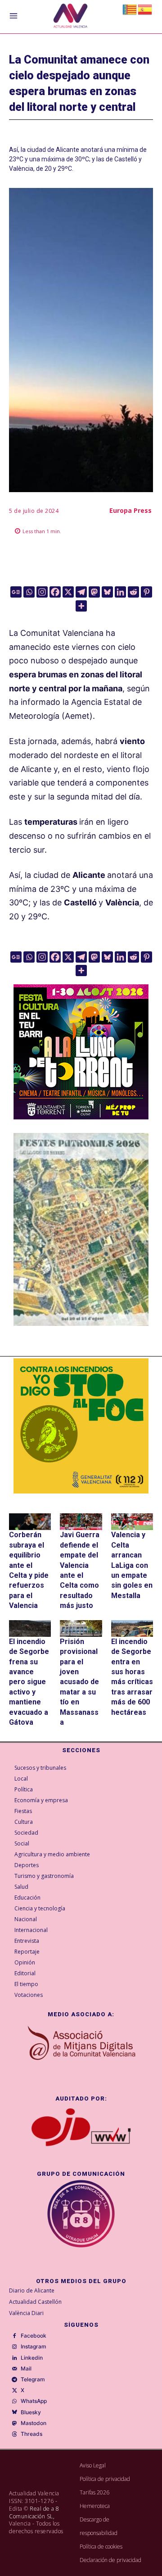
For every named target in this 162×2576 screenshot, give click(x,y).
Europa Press (130, 510)
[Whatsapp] (29, 592)
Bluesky (31, 2412)
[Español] (145, 9)
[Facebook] (55, 592)
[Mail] (14, 2369)
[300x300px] (81, 1117)
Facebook (34, 2336)
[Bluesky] (107, 592)
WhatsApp (34, 2401)
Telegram (33, 2380)
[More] (81, 606)
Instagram (34, 2347)
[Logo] (70, 17)
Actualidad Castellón (35, 2302)
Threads (31, 2434)
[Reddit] (133, 592)
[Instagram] (42, 592)
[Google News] (16, 592)
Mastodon (34, 2423)
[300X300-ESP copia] (81, 1426)
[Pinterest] (146, 592)
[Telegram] (81, 592)
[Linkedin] (120, 592)
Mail (26, 2369)
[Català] (130, 9)
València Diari (26, 2313)
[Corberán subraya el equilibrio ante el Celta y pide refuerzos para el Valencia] (30, 1522)
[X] (68, 592)
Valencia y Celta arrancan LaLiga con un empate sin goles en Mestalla (132, 1565)
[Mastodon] (94, 592)
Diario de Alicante (32, 2291)
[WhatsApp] (14, 2402)
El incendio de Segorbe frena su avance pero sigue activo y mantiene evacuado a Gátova (29, 1682)
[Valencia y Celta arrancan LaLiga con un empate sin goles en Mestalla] (132, 1522)
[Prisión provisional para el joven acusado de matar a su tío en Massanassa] (81, 1628)
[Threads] (14, 2434)
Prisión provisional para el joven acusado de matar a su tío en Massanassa (79, 1682)
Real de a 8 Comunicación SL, (34, 2512)
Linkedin (32, 2358)
